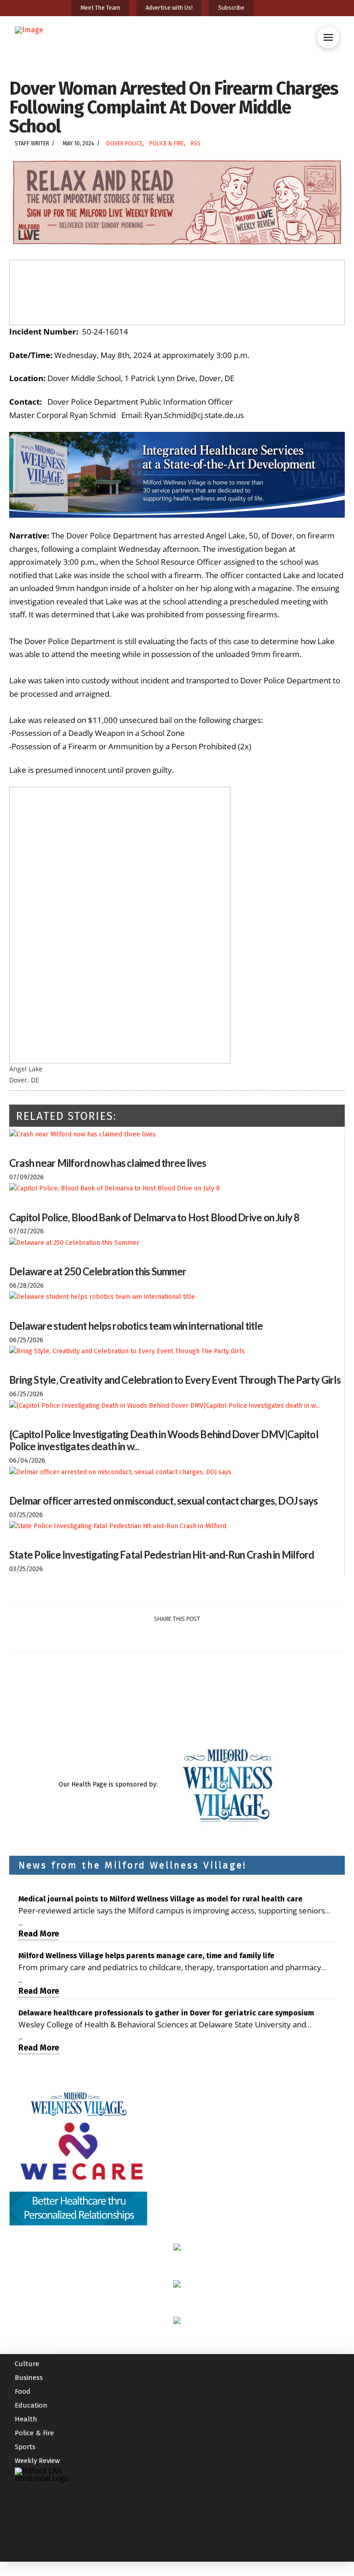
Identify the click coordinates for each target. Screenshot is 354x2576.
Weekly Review (37, 2461)
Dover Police (124, 143)
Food (23, 2391)
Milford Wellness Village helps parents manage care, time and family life (146, 1956)
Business (29, 2378)
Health (26, 2419)
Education (31, 2405)
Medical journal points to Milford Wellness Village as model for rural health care (160, 1899)
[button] (328, 37)
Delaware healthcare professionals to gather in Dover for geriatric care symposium (166, 2013)
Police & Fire (167, 143)
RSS (196, 143)
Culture (27, 2364)
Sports (25, 2447)
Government (35, 2350)
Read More (39, 1934)
